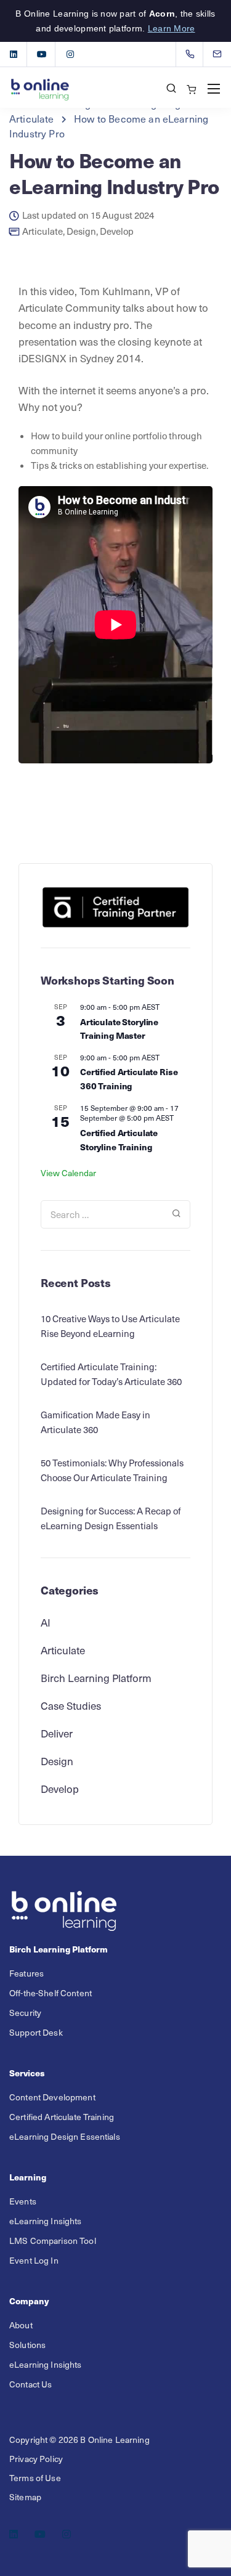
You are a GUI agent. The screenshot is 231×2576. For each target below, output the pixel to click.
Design (81, 231)
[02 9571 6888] (192, 54)
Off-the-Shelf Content (51, 1993)
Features (26, 1973)
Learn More (172, 28)
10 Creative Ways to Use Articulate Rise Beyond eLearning (110, 1326)
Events (23, 2201)
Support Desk (36, 2032)
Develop (117, 231)
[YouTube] (42, 54)
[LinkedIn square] (14, 54)
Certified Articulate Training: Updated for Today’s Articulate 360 (111, 1374)
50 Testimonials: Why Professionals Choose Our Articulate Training (112, 1470)
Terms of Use (35, 2478)
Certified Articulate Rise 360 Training (129, 1079)
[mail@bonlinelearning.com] (225, 54)
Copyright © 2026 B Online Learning (79, 2440)
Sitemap (25, 2497)
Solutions (27, 2345)
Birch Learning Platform (96, 1678)
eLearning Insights (46, 2221)
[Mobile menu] (214, 89)
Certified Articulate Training (62, 2117)
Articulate (43, 231)
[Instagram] (70, 54)
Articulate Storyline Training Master (119, 1029)
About (21, 2325)
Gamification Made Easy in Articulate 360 (95, 1422)
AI (46, 1622)
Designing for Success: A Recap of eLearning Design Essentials (111, 1518)
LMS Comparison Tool (53, 2241)
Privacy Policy (36, 2459)
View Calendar (68, 1173)
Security (25, 2013)
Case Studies (71, 1705)
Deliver (57, 1733)
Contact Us (30, 2384)
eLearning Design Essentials (65, 2136)
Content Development (52, 2097)
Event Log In (34, 2260)
